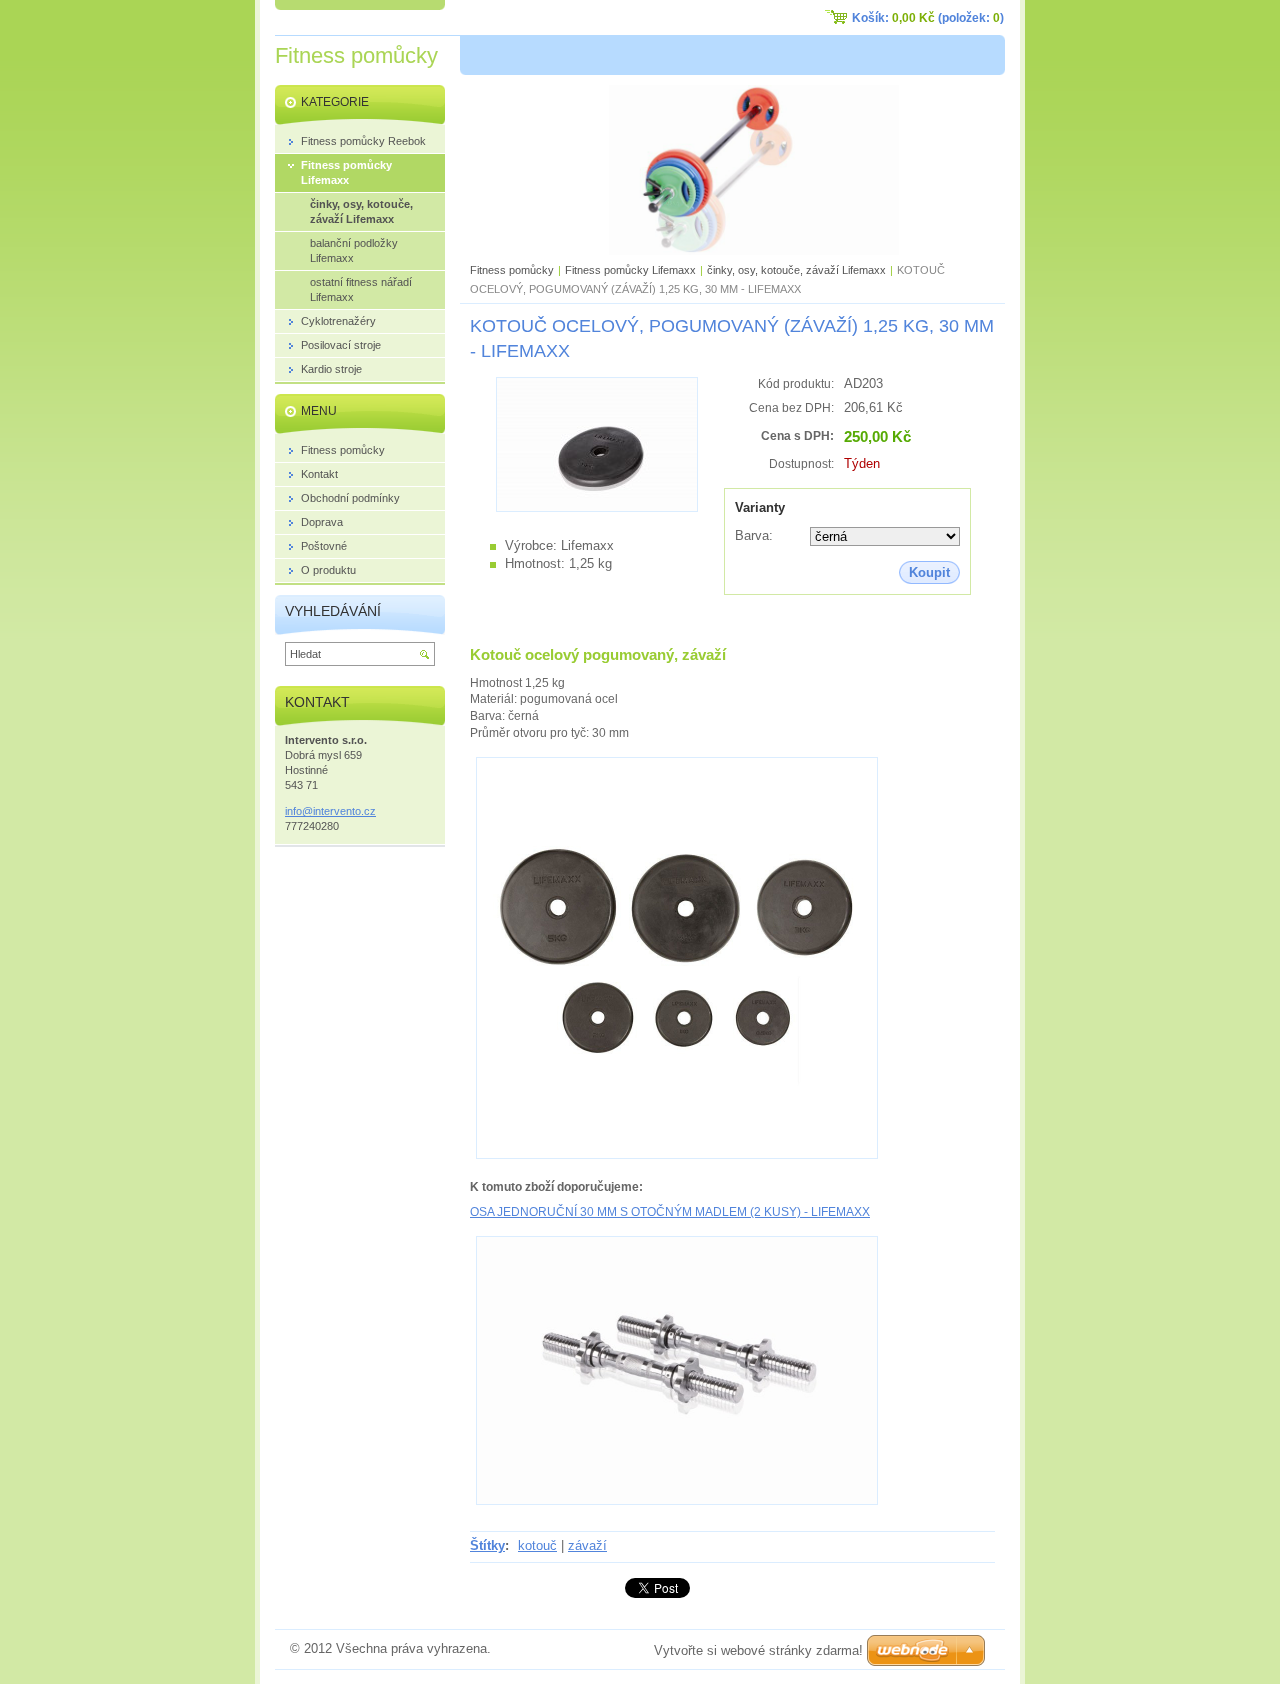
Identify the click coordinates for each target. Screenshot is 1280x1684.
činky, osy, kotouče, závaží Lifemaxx (796, 270)
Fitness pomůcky (512, 270)
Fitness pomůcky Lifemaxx (630, 270)
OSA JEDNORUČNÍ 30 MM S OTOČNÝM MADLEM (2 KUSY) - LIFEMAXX (670, 1212)
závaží (587, 1545)
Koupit (929, 572)
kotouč (537, 1545)
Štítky (487, 1545)
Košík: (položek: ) (928, 18)
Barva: (754, 535)
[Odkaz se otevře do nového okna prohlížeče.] (597, 507)
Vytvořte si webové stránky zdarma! (758, 1650)
